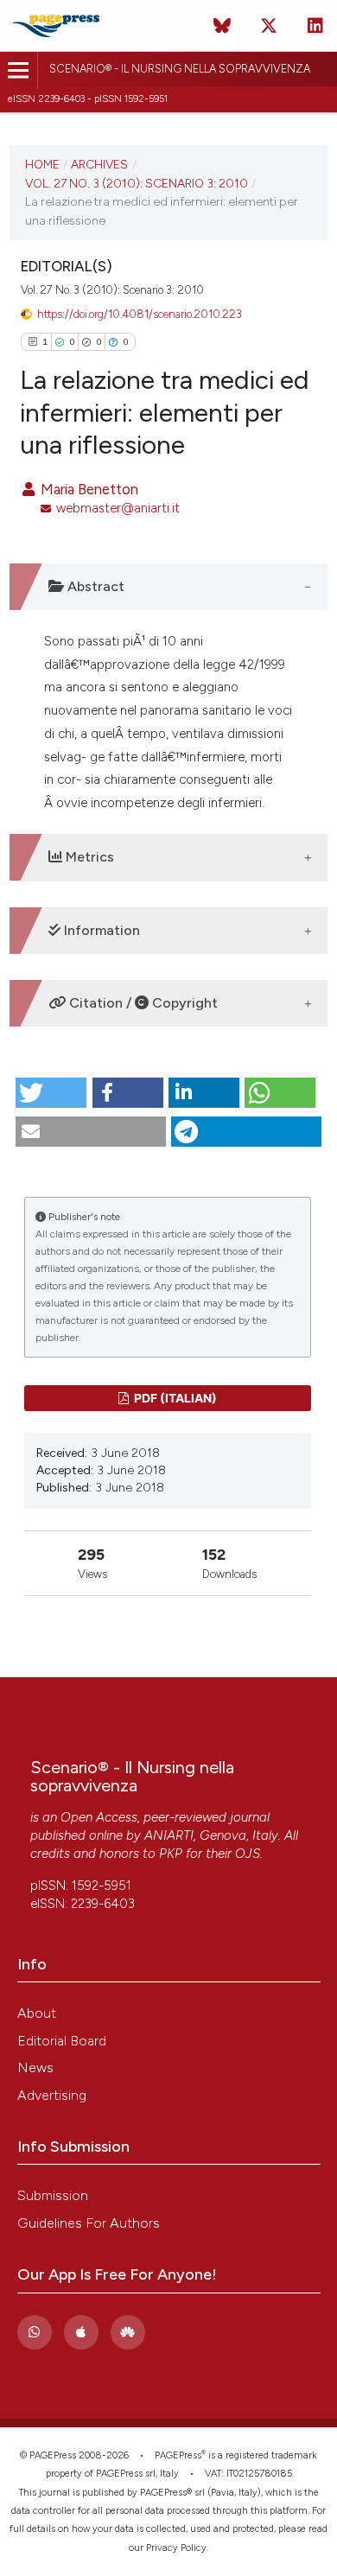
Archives (99, 164)
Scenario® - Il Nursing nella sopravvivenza (180, 69)
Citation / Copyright (142, 1003)
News (35, 2067)
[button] (51, 1093)
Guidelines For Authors (89, 2223)
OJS (248, 1854)
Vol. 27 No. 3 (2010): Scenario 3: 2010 (137, 183)
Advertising (52, 2095)
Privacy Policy (176, 2548)
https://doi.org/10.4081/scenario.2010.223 (140, 314)
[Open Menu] (19, 70)
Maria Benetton (88, 489)
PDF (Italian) (174, 1398)
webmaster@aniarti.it (118, 508)
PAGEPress (178, 2455)
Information (100, 930)
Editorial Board (62, 2041)
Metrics (88, 857)
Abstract (94, 586)
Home (42, 164)
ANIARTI (169, 1835)
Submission (53, 2195)
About (37, 2013)
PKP (171, 1854)
